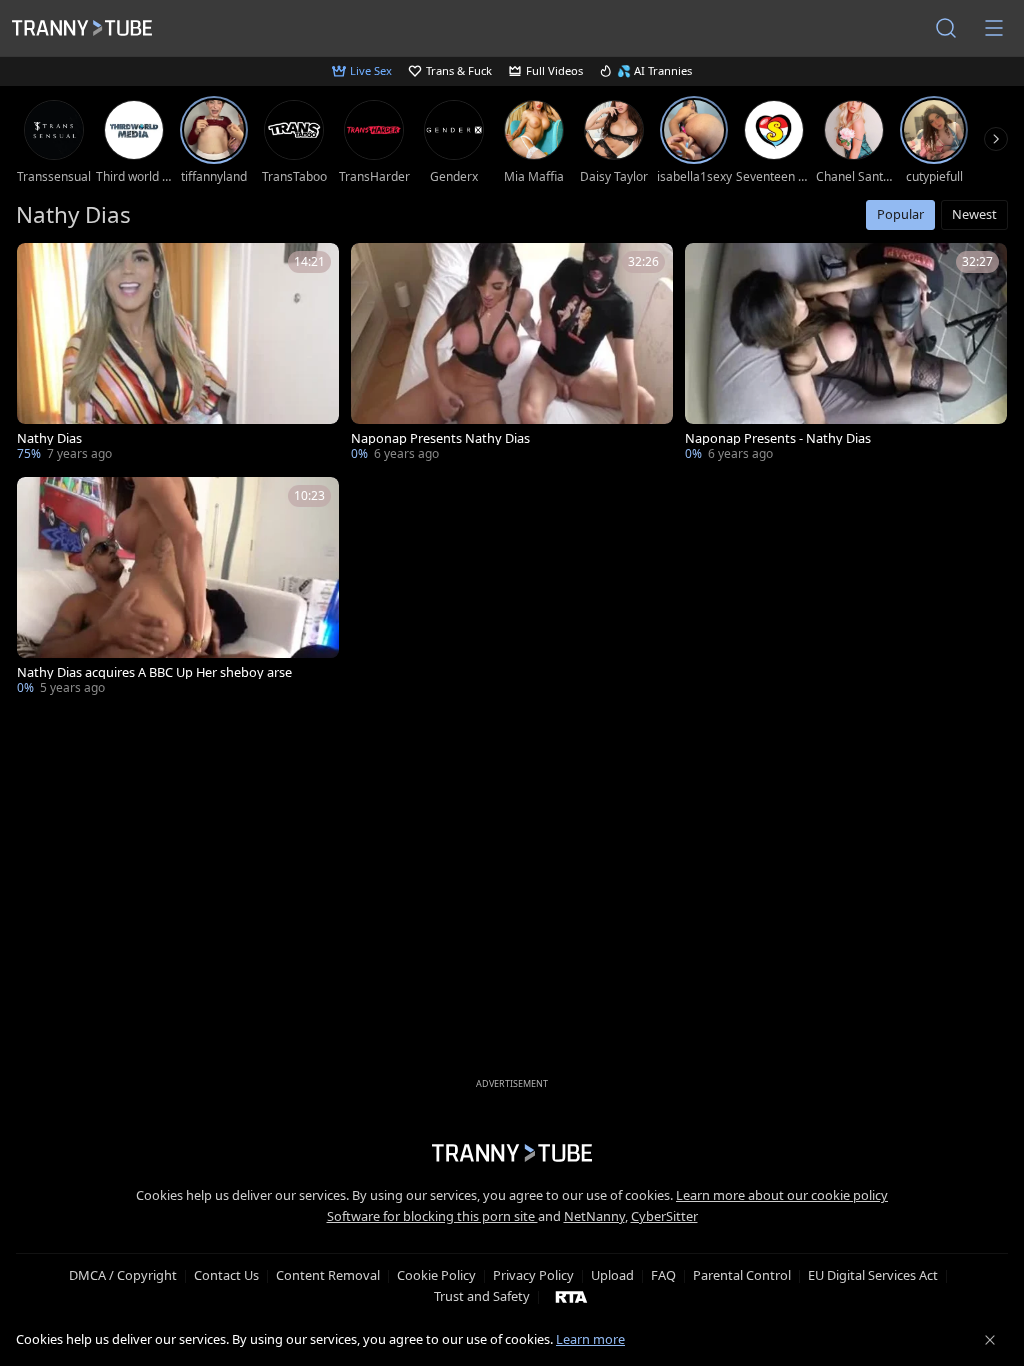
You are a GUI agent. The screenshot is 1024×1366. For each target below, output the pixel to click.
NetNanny (594, 1216)
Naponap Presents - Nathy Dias (778, 438)
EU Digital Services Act (873, 1275)
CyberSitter (664, 1216)
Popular (900, 214)
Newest (974, 214)
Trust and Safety (482, 1296)
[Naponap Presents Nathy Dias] (512, 354)
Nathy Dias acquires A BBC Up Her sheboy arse (154, 672)
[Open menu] (994, 28)
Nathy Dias (49, 438)
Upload (612, 1275)
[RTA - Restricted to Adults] (571, 1296)
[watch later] (41, 267)
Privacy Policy (533, 1275)
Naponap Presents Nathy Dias (440, 438)
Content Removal (328, 1275)
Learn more (590, 1339)
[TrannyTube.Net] (82, 28)
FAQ (663, 1275)
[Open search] (946, 28)
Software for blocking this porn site (432, 1216)
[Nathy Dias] (178, 354)
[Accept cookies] (990, 1340)
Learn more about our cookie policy (782, 1195)
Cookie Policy (436, 1275)
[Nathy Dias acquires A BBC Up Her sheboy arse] (178, 588)
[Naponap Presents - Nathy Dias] (846, 354)
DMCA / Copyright (123, 1275)
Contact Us (226, 1275)
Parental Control (742, 1275)
